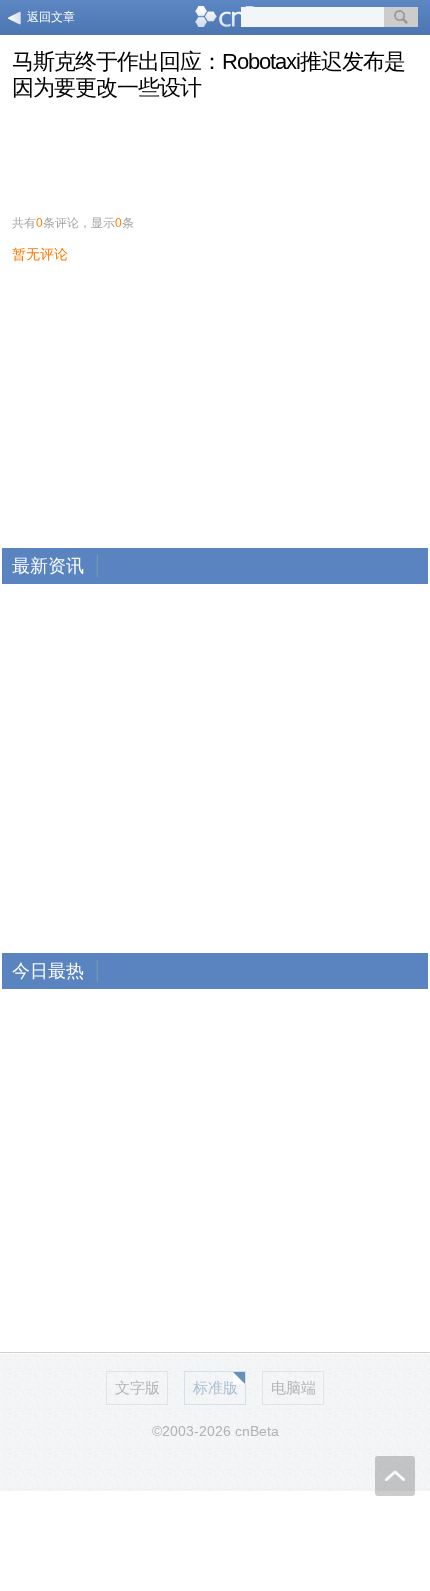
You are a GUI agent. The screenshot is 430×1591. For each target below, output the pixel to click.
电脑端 (293, 1387)
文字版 (137, 1387)
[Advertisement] (215, 152)
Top (395, 1476)
